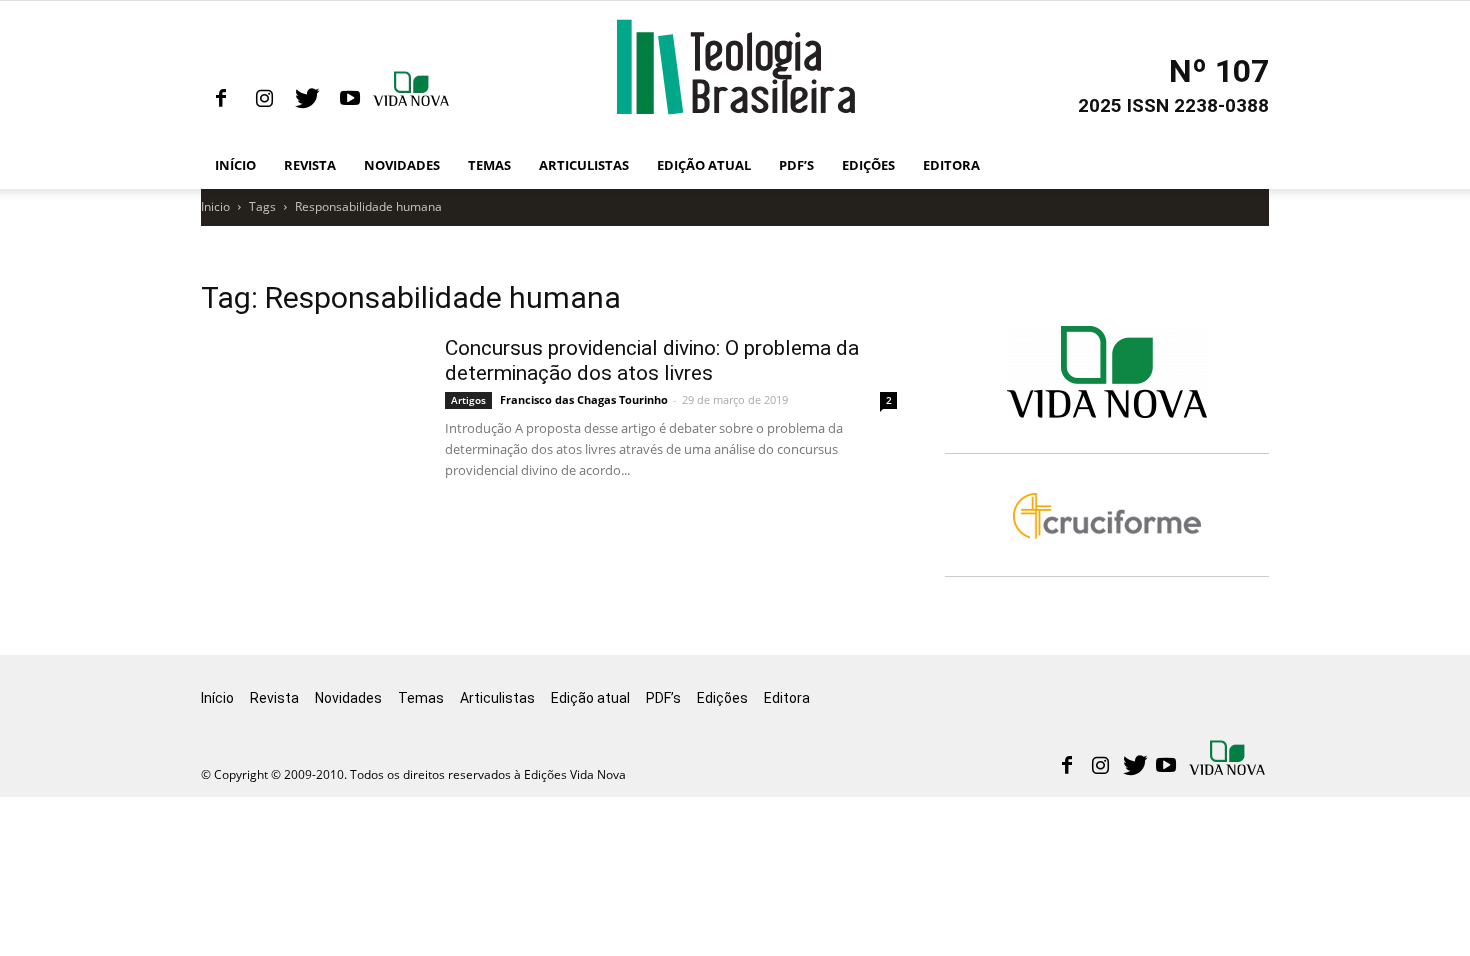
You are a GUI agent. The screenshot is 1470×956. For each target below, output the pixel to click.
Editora (951, 165)
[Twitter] (307, 99)
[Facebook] (221, 99)
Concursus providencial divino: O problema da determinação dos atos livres (652, 360)
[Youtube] (350, 99)
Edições (868, 165)
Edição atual (704, 165)
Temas (489, 165)
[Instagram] (264, 99)
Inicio (215, 206)
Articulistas (584, 165)
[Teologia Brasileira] (735, 67)
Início (235, 165)
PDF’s (796, 165)
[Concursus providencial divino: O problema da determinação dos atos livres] (419, 486)
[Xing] (413, 99)
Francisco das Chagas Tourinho (584, 399)
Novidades (402, 165)
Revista (310, 165)
